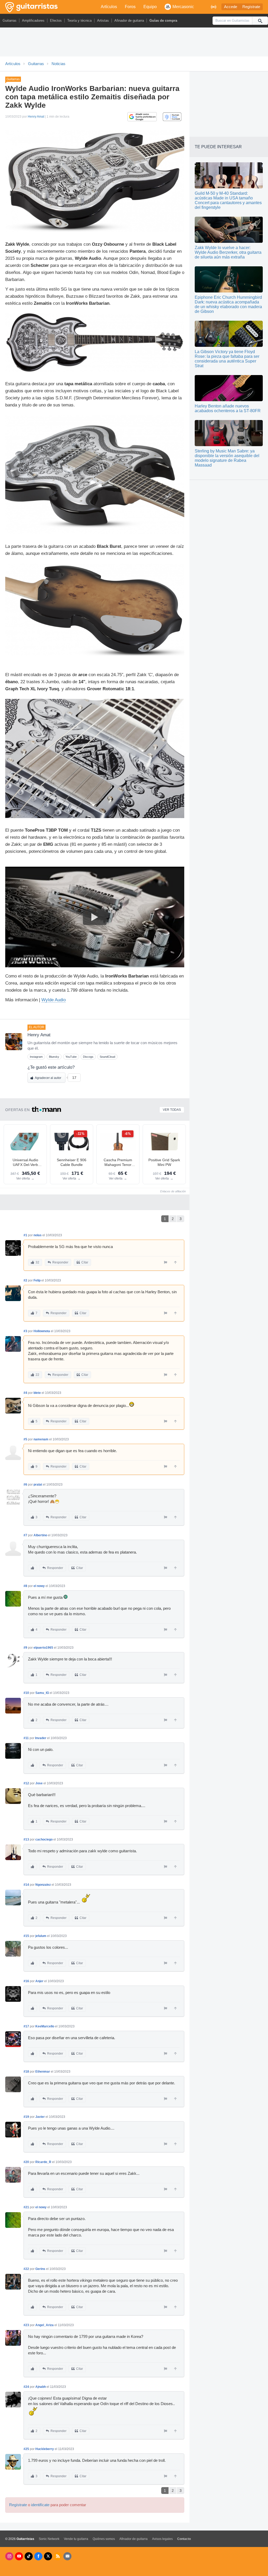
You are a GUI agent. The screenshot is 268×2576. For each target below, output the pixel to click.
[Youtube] (19, 2556)
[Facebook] (38, 2556)
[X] (48, 2556)
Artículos (109, 7)
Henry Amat (36, 117)
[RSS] (58, 2556)
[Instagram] (9, 2556)
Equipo (150, 7)
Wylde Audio (54, 1000)
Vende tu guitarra (76, 2539)
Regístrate (251, 7)
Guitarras (10, 21)
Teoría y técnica (79, 21)
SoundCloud (107, 1057)
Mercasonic (183, 7)
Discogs (88, 1057)
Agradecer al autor (48, 1078)
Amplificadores (33, 21)
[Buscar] (260, 21)
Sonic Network (49, 2539)
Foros (130, 7)
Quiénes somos (104, 2539)
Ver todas (172, 1110)
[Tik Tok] (29, 2556)
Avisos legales (162, 2539)
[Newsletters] (67, 2556)
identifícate (40, 2505)
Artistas (103, 21)
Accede (231, 7)
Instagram (36, 1057)
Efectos (56, 21)
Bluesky (54, 1057)
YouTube (71, 1057)
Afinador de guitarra (129, 21)
